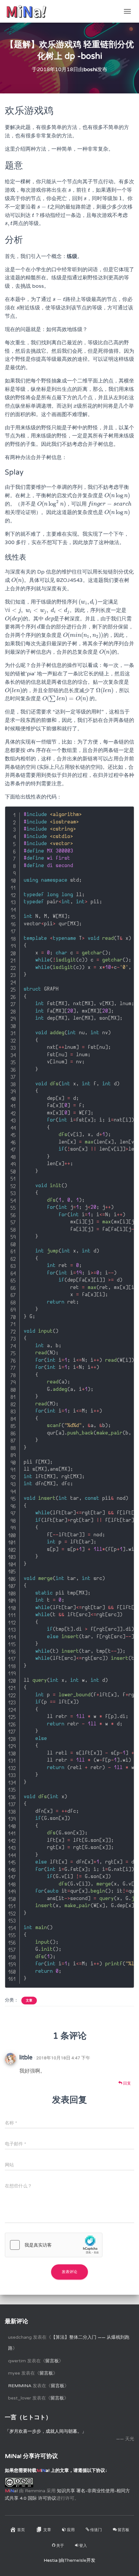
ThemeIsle (75, 2560)
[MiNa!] (29, 11)
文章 (29, 2001)
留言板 (52, 2361)
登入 (83, 2546)
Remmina (20, 2386)
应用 (71, 2530)
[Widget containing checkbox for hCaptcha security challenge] (54, 2245)
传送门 (96, 2530)
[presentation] (70, 190)
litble (26, 2057)
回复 (127, 2083)
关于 (60, 2546)
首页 (21, 2530)
